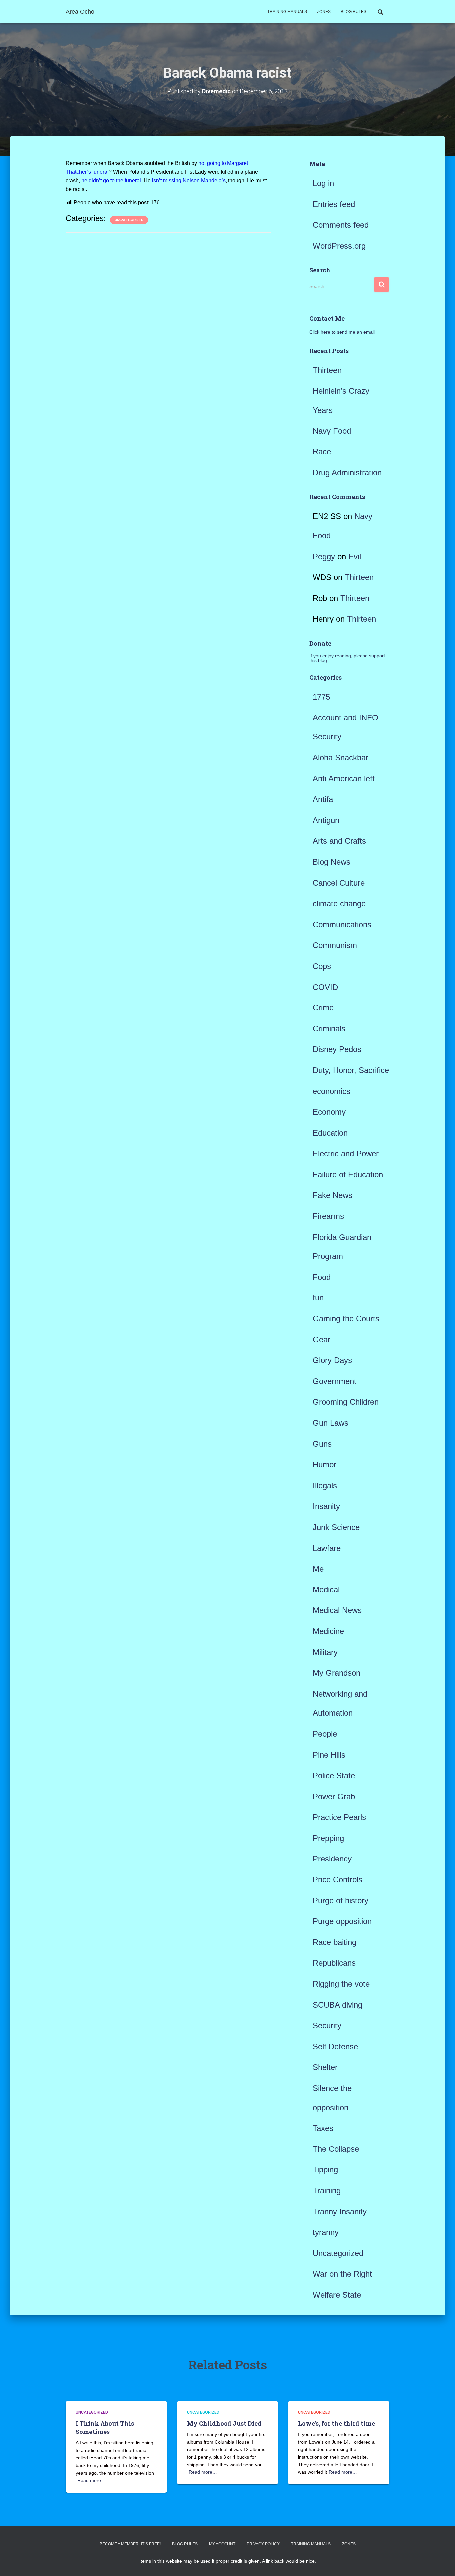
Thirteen (327, 370)
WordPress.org (339, 246)
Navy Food (332, 431)
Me (318, 1569)
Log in (323, 183)
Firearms (328, 1216)
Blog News (332, 862)
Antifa (323, 799)
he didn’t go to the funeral (111, 181)
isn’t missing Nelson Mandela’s (189, 181)
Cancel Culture (339, 883)
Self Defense (335, 2046)
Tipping (325, 2170)
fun (318, 1298)
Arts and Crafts (339, 841)
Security (327, 2025)
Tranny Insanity (340, 2212)
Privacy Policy (263, 2544)
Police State (334, 1775)
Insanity (326, 1506)
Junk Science (336, 1527)
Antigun (326, 820)
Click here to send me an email (342, 332)
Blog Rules (354, 12)
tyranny (326, 2232)
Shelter (325, 2067)
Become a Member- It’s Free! (130, 2544)
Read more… (91, 2480)
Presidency (332, 1859)
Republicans (334, 1963)
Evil (355, 557)
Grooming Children (346, 1402)
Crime (323, 1008)
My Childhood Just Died (224, 2423)
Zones (324, 12)
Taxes (323, 2128)
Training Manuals (287, 12)
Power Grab (334, 1796)
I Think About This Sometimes (105, 2427)
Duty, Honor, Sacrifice (351, 1070)
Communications (342, 924)
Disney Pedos (337, 1049)
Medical (326, 1590)
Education (330, 1133)
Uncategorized (129, 220)
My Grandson (337, 1673)
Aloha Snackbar (341, 758)
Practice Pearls (339, 1817)
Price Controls (338, 1880)
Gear (322, 1340)
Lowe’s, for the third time (337, 2423)
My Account (222, 2544)
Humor (325, 1464)
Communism (335, 945)
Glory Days (332, 1360)
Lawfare (327, 1548)
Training (327, 2191)
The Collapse (336, 2149)
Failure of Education (348, 1174)
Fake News (333, 1195)
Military (325, 1652)
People (325, 1734)
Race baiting (335, 1942)
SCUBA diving (338, 2005)
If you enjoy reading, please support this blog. (347, 658)
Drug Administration (347, 473)
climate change (339, 903)
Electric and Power (346, 1153)
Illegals (325, 1485)
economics (332, 1091)
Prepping (328, 1838)
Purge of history (341, 1901)
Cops (322, 966)
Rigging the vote (341, 1984)
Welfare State (337, 2295)
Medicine (328, 1631)
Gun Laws (331, 1423)
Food (322, 1277)
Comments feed (341, 225)
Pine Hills (329, 1755)
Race (322, 452)
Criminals (329, 1029)
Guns (322, 1444)
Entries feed (334, 204)
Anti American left (344, 779)
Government (335, 1381)
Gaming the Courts (346, 1319)
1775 (321, 697)
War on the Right (342, 2274)
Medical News (337, 1610)
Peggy (324, 557)
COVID (325, 987)
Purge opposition (342, 1921)
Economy (329, 1112)
